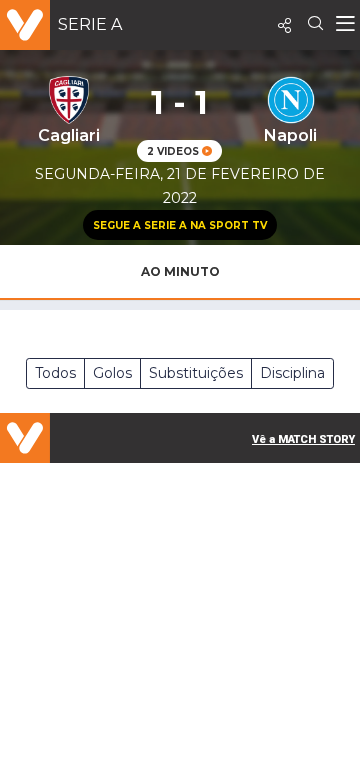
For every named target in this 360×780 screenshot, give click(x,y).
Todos (55, 373)
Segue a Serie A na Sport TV (180, 225)
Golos (112, 373)
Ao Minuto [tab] (180, 271)
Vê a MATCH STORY (303, 439)
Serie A (90, 24)
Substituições (196, 373)
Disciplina (292, 373)
